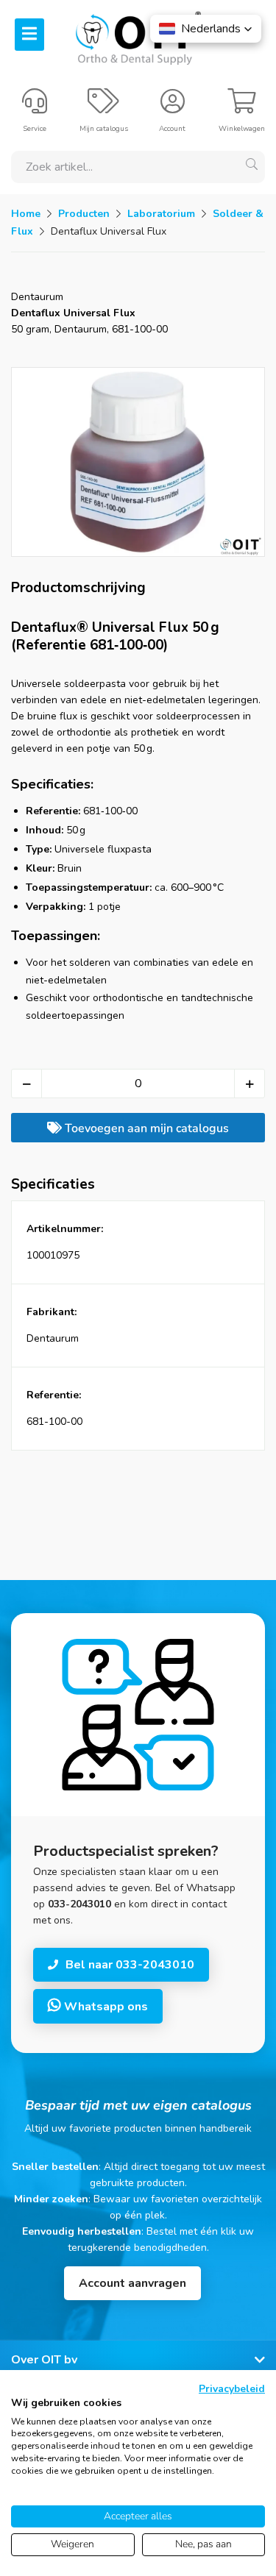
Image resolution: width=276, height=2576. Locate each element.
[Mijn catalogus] (103, 107)
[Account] (173, 107)
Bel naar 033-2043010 (130, 1965)
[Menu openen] (29, 35)
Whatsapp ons (105, 2007)
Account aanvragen (132, 2283)
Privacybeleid (232, 2389)
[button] (206, 29)
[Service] (35, 107)
